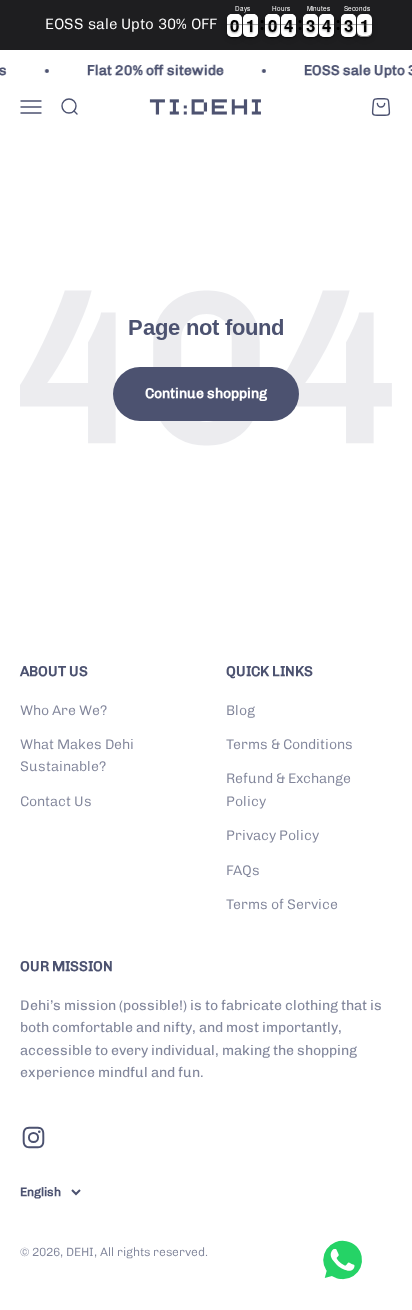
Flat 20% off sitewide (151, 70)
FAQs (243, 870)
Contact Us (56, 801)
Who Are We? (63, 710)
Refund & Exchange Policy (288, 789)
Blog (240, 710)
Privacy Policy (272, 835)
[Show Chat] (347, 1260)
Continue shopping (206, 393)
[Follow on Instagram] (33, 1137)
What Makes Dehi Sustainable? (77, 755)
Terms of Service (282, 904)
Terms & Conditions (289, 744)
